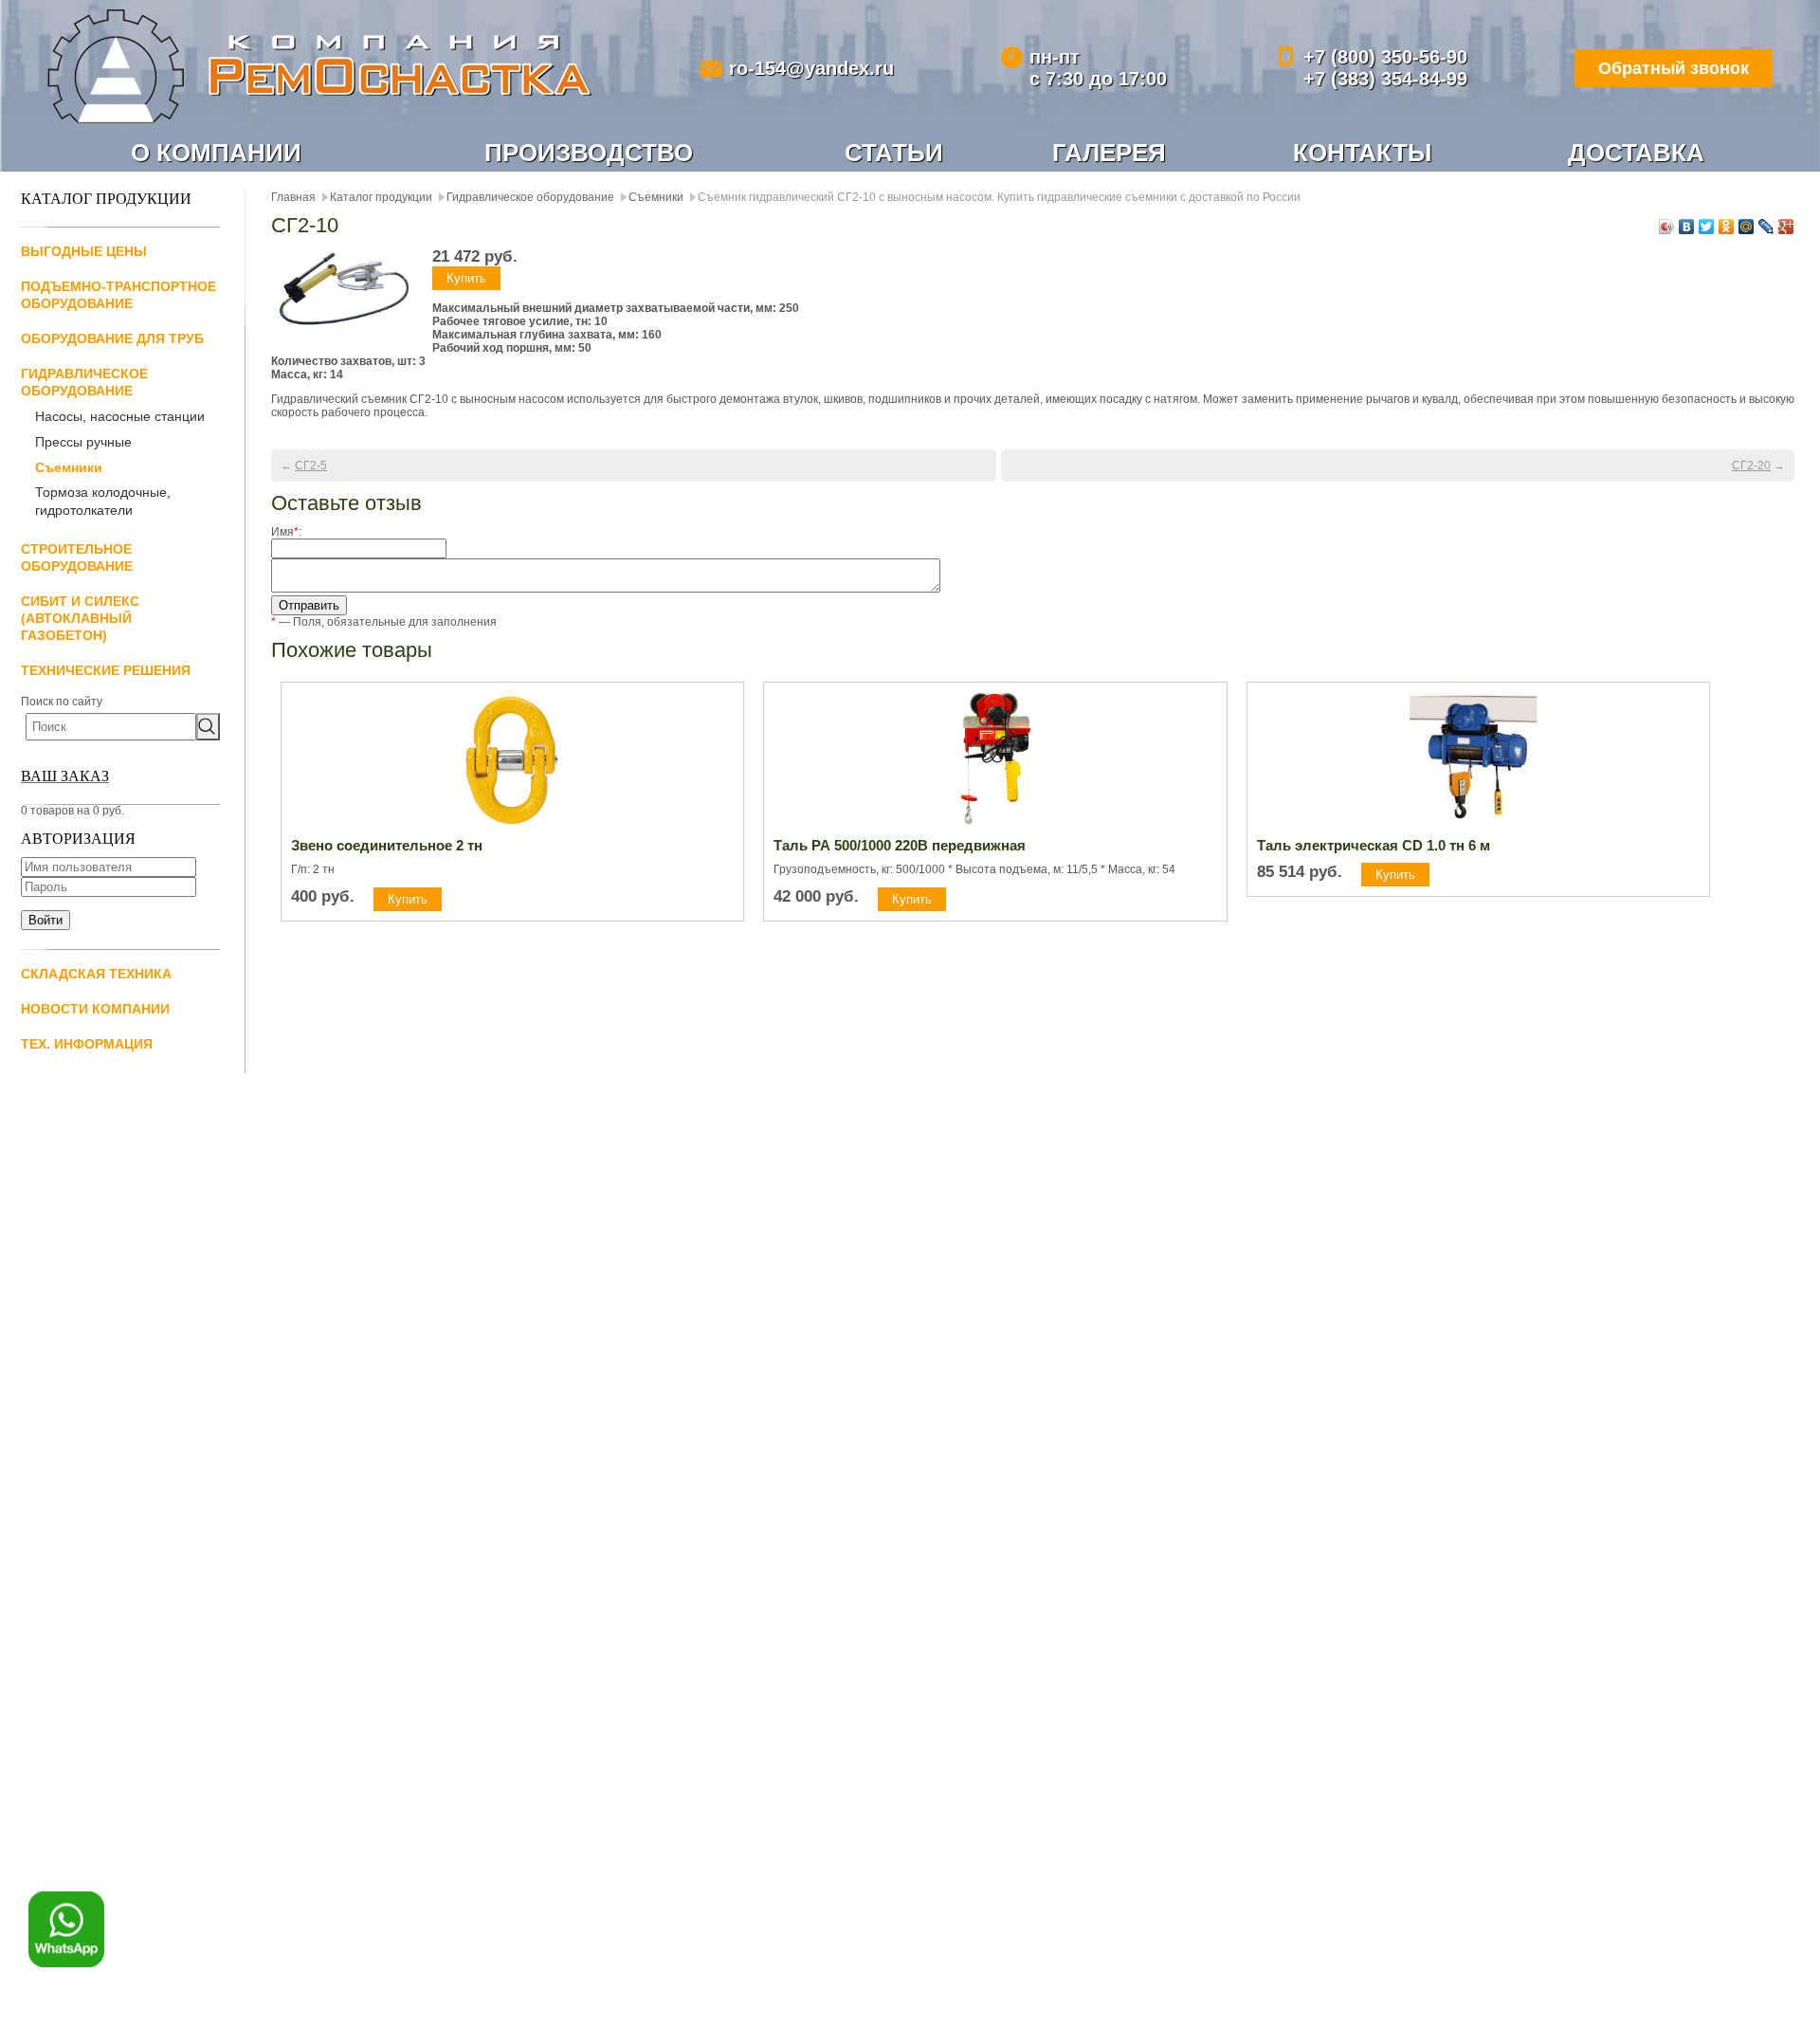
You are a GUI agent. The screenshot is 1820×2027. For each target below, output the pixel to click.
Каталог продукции (381, 197)
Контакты (1362, 153)
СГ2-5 (311, 466)
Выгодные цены (84, 251)
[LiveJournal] (1766, 227)
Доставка (1636, 153)
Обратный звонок (1674, 68)
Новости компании (95, 1009)
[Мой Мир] (1747, 227)
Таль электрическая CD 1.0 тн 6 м (1374, 845)
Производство (589, 153)
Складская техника (96, 974)
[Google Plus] (1786, 227)
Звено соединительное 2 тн (387, 845)
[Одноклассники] (1727, 227)
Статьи (894, 153)
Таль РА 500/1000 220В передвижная (900, 845)
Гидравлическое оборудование (530, 197)
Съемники (69, 467)
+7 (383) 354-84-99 (1385, 79)
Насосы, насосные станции (120, 416)
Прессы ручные (83, 442)
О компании (216, 153)
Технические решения (106, 670)
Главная (293, 197)
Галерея (1109, 153)
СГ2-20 (1751, 466)
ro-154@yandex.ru (811, 68)
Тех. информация (87, 1044)
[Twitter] (1707, 227)
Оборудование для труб (112, 338)
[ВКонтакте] (1687, 227)
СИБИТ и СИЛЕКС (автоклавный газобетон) (80, 618)
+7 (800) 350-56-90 (1385, 57)
